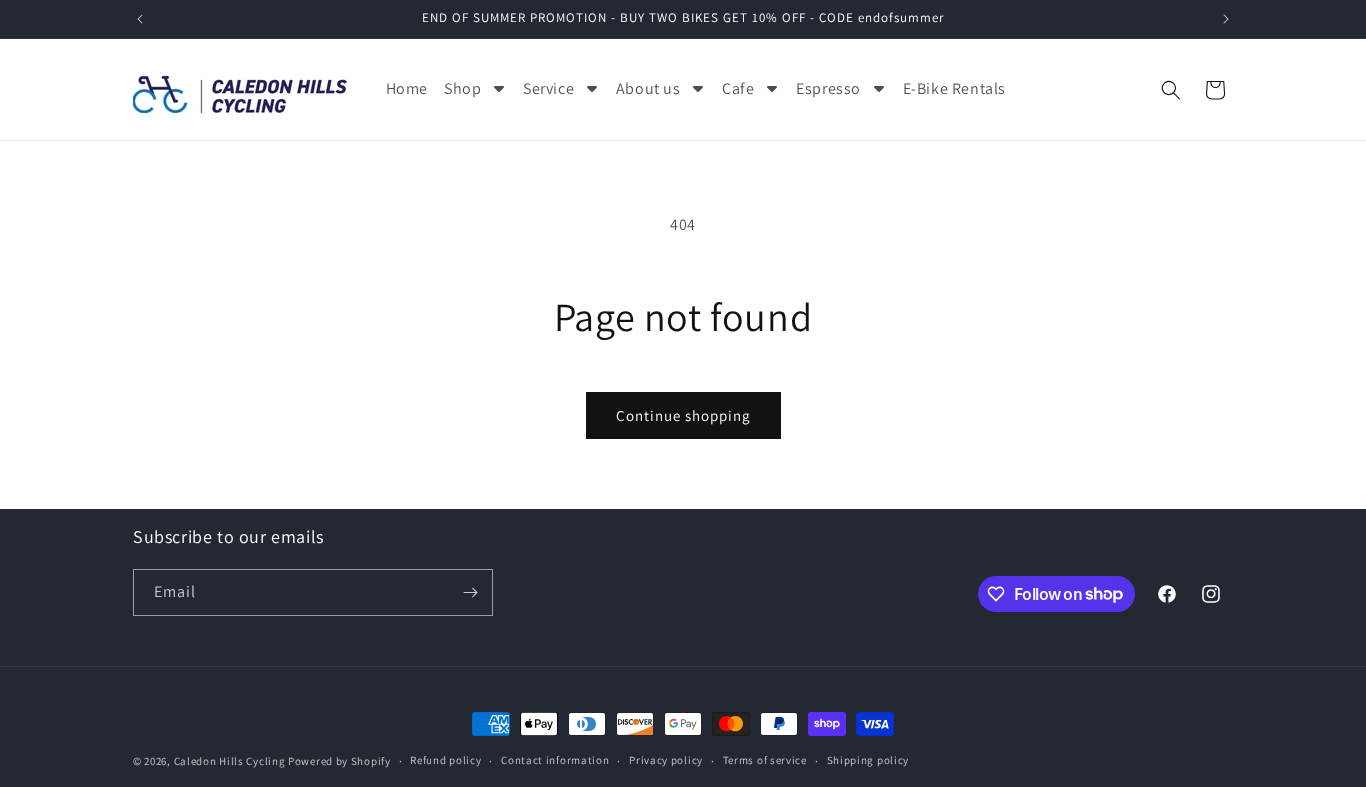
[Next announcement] (1226, 19)
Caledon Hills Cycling (230, 761)
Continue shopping (683, 415)
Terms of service (765, 760)
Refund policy (445, 760)
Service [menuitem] (548, 88)
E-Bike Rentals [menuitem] (954, 88)
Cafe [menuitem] (738, 88)
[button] (1171, 90)
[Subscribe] (470, 592)
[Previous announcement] (140, 19)
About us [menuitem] (648, 88)
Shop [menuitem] (462, 88)
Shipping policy (868, 760)
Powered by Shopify (339, 761)
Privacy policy (666, 760)
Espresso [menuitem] (828, 88)
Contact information (555, 760)
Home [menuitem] (407, 88)
